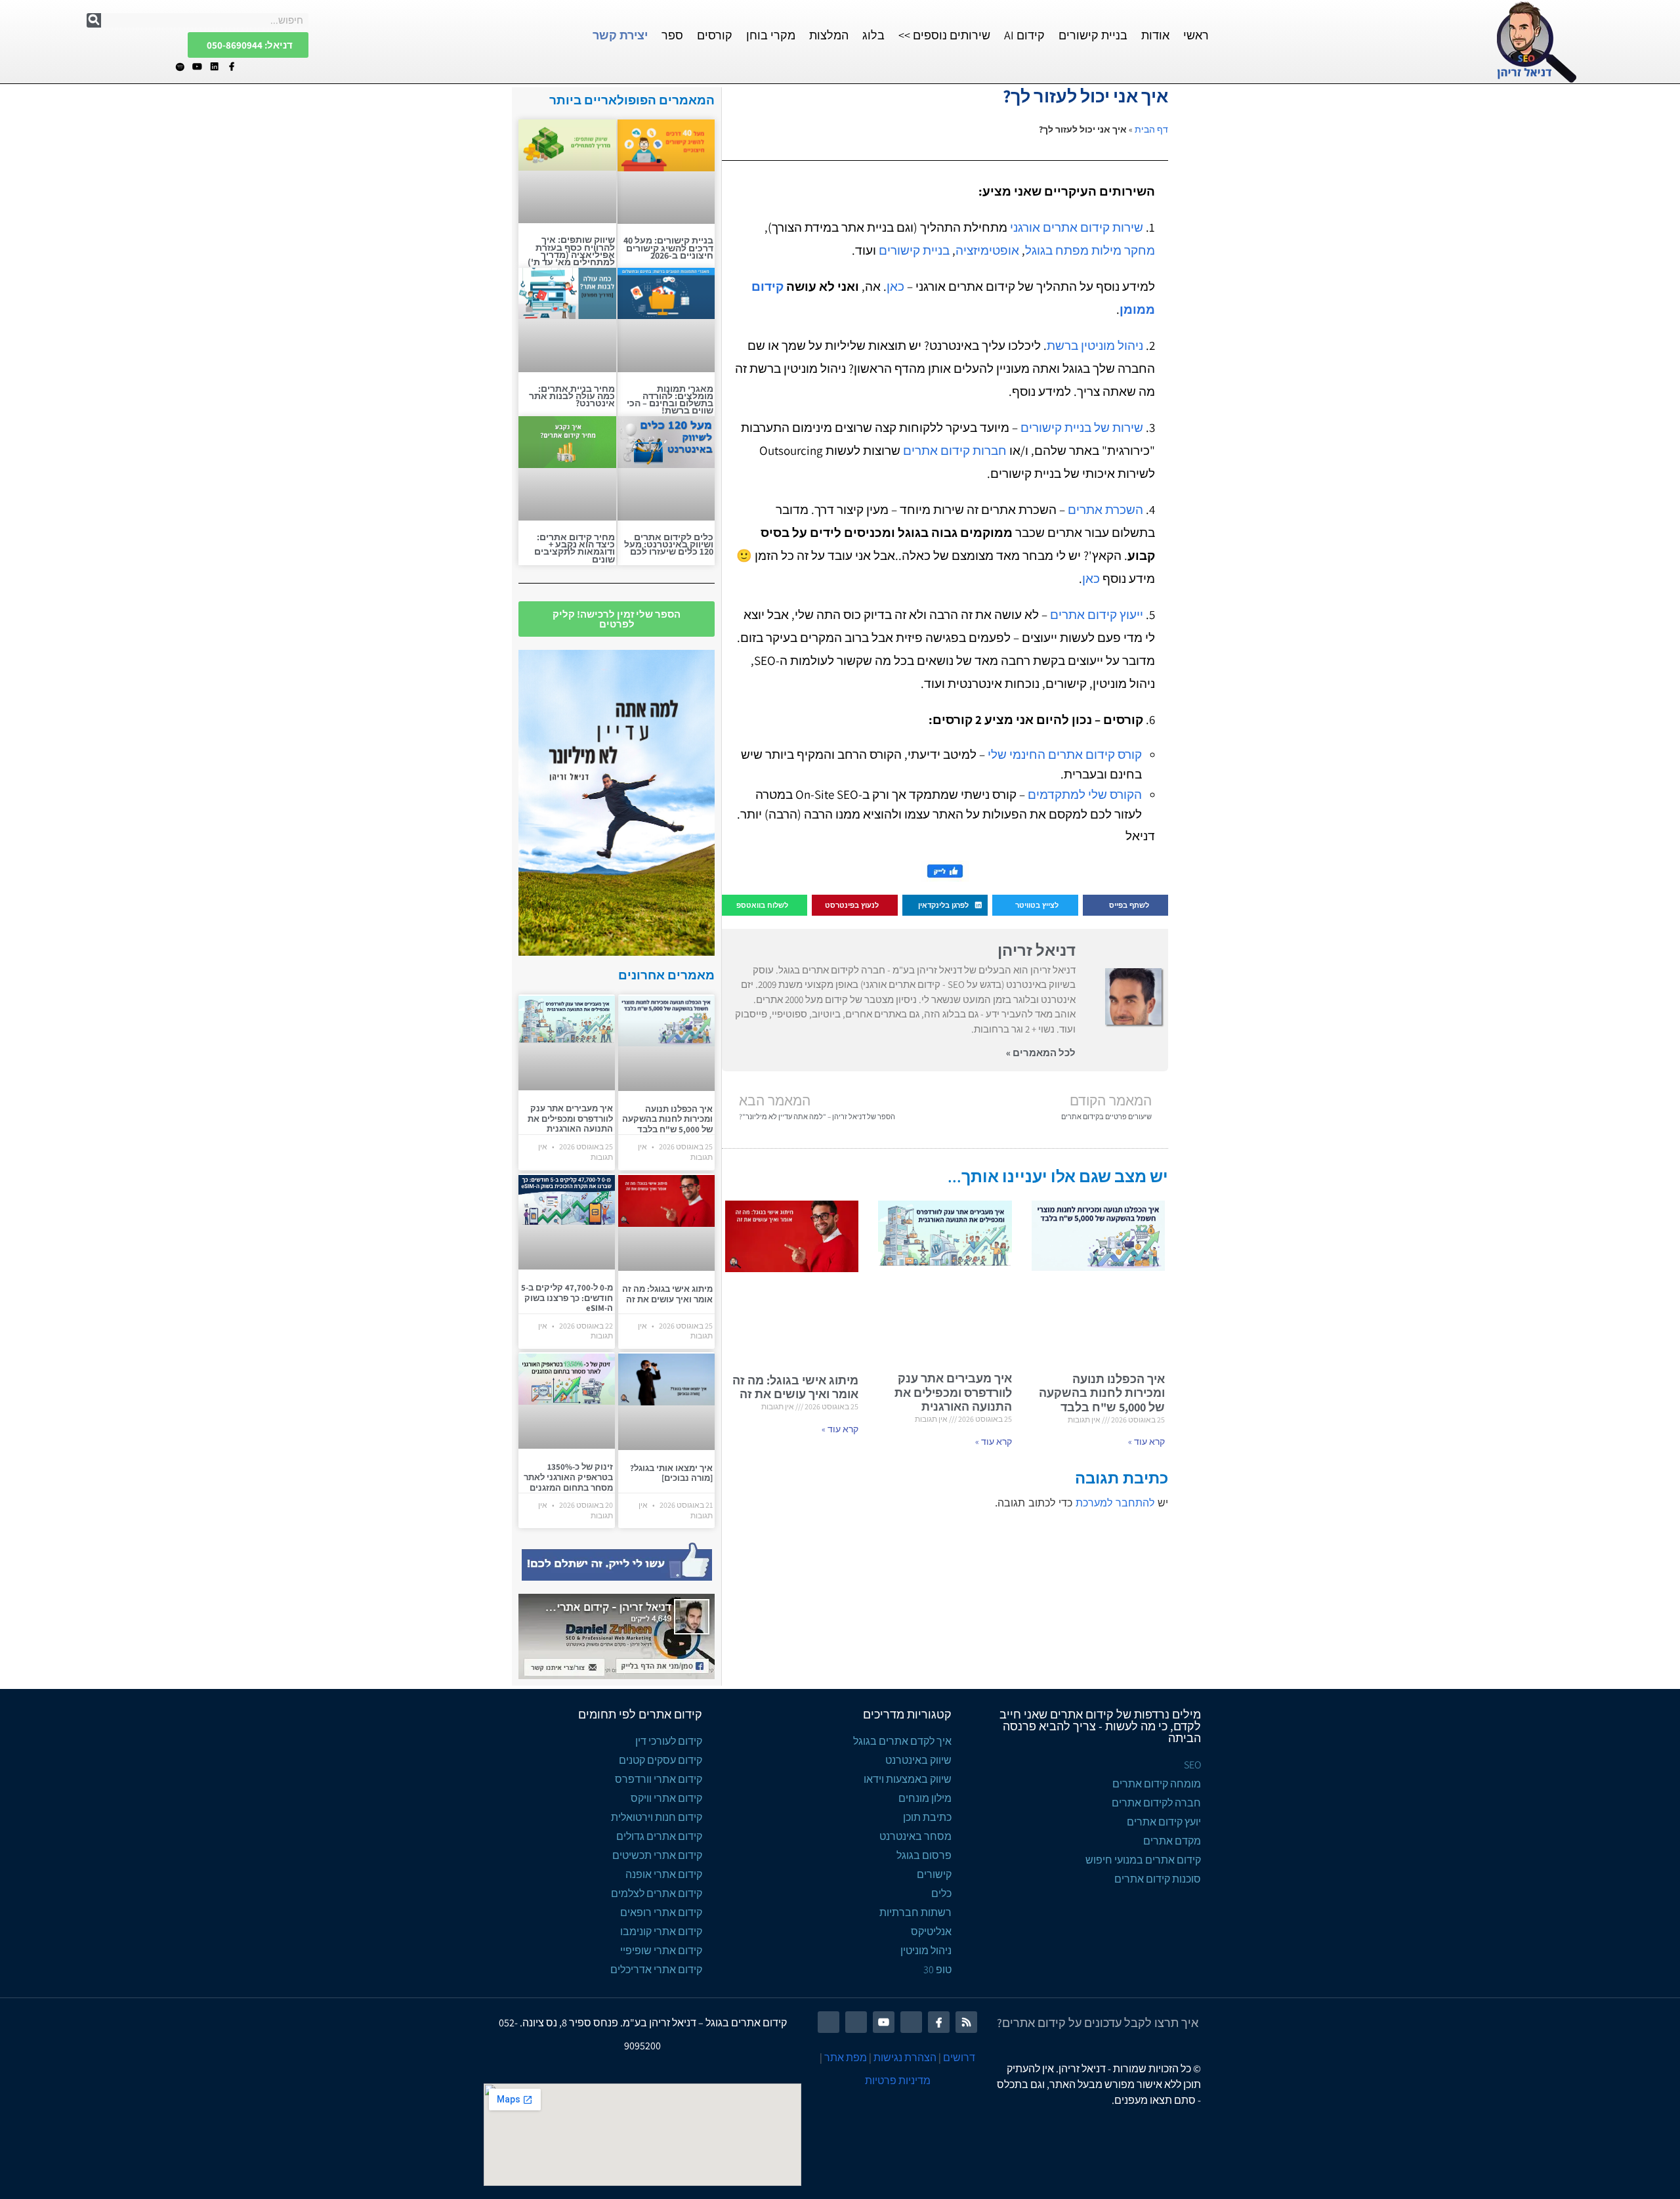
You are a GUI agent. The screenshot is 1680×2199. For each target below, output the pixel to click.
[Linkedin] (214, 67)
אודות (1155, 35)
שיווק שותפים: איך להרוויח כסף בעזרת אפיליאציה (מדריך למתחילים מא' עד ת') (571, 251)
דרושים (959, 2058)
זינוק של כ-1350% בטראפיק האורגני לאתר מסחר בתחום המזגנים (568, 1477)
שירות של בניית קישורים (1082, 427)
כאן (895, 286)
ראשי (1196, 35)
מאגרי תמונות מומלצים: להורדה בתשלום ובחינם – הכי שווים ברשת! (670, 400)
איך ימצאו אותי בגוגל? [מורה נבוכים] (671, 1473)
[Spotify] (180, 67)
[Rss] (966, 2022)
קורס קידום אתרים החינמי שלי (1065, 754)
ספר (672, 35)
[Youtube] (197, 67)
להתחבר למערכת (1115, 1503)
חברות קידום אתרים (955, 450)
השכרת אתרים (1105, 509)
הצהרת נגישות (905, 2058)
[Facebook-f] (231, 67)
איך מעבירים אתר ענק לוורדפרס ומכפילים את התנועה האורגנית (953, 1392)
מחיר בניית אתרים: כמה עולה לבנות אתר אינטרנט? (572, 396)
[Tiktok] (163, 67)
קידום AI (1024, 35)
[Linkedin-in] (911, 2022)
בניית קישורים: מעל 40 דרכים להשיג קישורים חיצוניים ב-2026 (668, 247)
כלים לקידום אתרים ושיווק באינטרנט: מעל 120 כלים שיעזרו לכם (669, 544)
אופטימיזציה (987, 250)
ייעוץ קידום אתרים (1097, 614)
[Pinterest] (856, 2022)
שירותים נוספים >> (944, 35)
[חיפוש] (94, 20)
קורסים (715, 35)
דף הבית (1151, 129)
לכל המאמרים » (1041, 1053)
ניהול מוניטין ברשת (1095, 345)
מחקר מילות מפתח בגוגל (1090, 250)
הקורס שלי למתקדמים (1085, 794)
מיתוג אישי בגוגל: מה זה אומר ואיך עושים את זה (795, 1387)
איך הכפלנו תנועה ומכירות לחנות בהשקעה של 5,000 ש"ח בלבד (1102, 1393)
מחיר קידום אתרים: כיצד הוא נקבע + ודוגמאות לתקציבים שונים (575, 548)
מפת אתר (846, 2058)
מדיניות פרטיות (898, 2081)
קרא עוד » (1146, 1441)
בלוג (873, 35)
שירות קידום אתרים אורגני (1077, 227)
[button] (1125, 906)
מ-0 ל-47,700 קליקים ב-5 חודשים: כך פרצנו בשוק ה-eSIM (567, 1298)
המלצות (829, 35)
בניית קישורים (1093, 35)
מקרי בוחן (771, 35)
